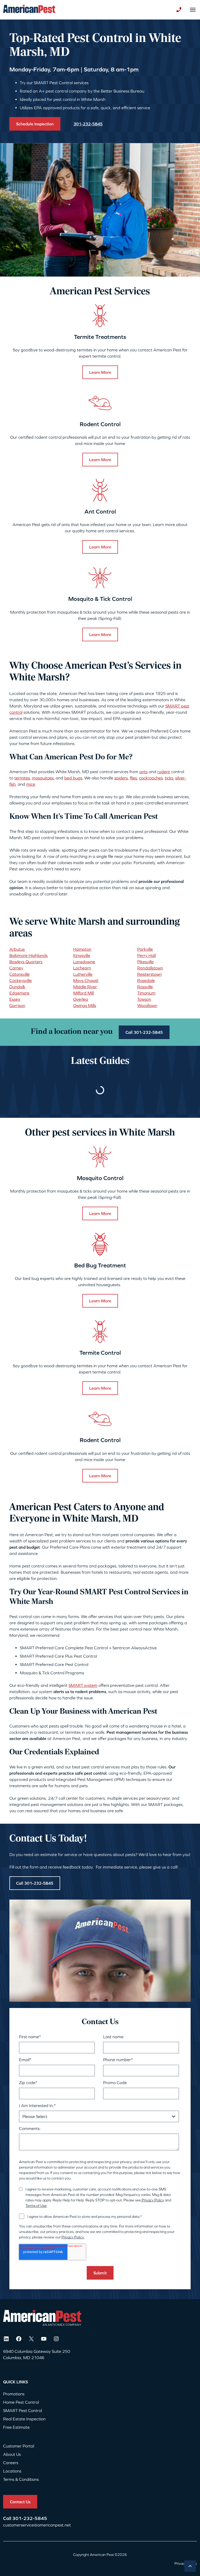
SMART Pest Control (23, 2410)
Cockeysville (21, 980)
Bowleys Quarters (26, 962)
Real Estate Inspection (24, 2419)
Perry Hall (146, 955)
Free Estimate (16, 2427)
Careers (11, 2463)
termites (22, 778)
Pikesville (145, 962)
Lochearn (82, 968)
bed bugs (73, 778)
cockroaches (151, 778)
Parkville (145, 949)
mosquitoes (43, 778)
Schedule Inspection (35, 124)
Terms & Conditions (21, 2479)
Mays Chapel (86, 980)
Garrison (17, 1005)
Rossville (145, 987)
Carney (16, 968)
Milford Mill (83, 993)
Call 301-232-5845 (144, 1032)
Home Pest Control (21, 2402)
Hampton (82, 949)
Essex (15, 999)
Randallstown (150, 968)
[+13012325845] (179, 10)
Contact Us (20, 2502)
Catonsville (20, 974)
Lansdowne (84, 962)
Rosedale (146, 980)
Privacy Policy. (73, 2237)
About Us (12, 2454)
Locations (12, 2471)
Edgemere (19, 993)
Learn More (100, 372)
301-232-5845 (30, 2518)
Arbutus (17, 949)
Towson (144, 999)
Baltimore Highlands (29, 955)
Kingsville (82, 955)
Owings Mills (85, 1005)
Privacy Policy (152, 2200)
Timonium (146, 993)
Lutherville (83, 974)
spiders (121, 778)
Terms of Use (36, 2206)
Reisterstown (149, 974)
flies (133, 778)
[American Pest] (29, 10)
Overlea (81, 999)
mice (31, 784)
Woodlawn (147, 1005)
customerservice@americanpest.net (37, 2525)
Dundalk (17, 987)
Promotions (14, 2394)
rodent (164, 772)
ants (143, 772)
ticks (169, 778)
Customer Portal (19, 2446)
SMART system (83, 1685)
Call (8, 2518)
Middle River (85, 987)
